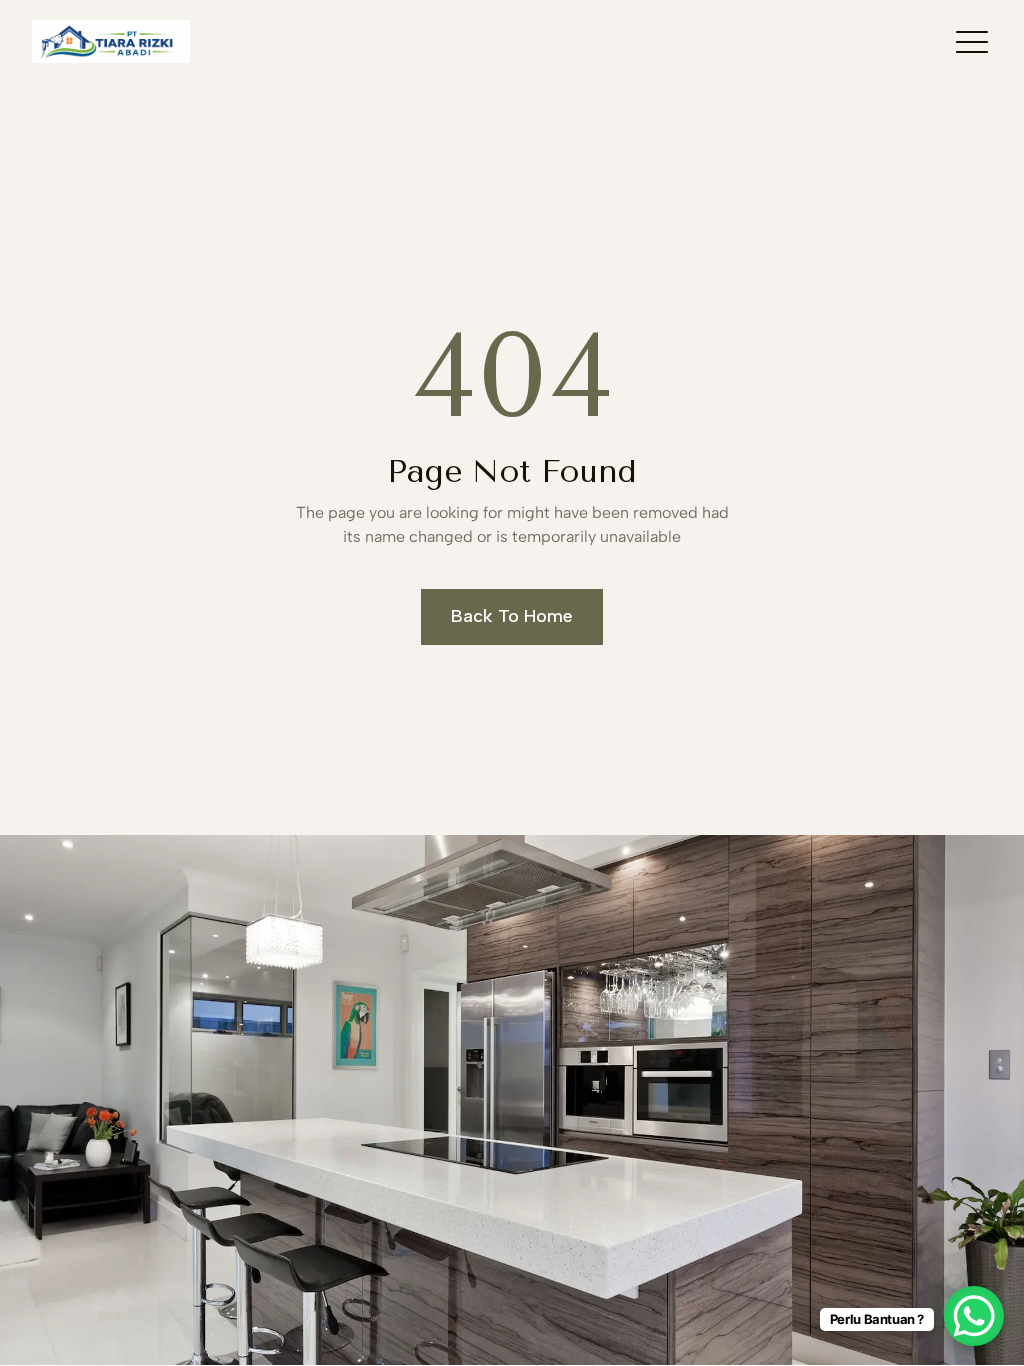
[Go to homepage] (111, 41)
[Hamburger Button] (972, 41)
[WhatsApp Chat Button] (974, 1316)
